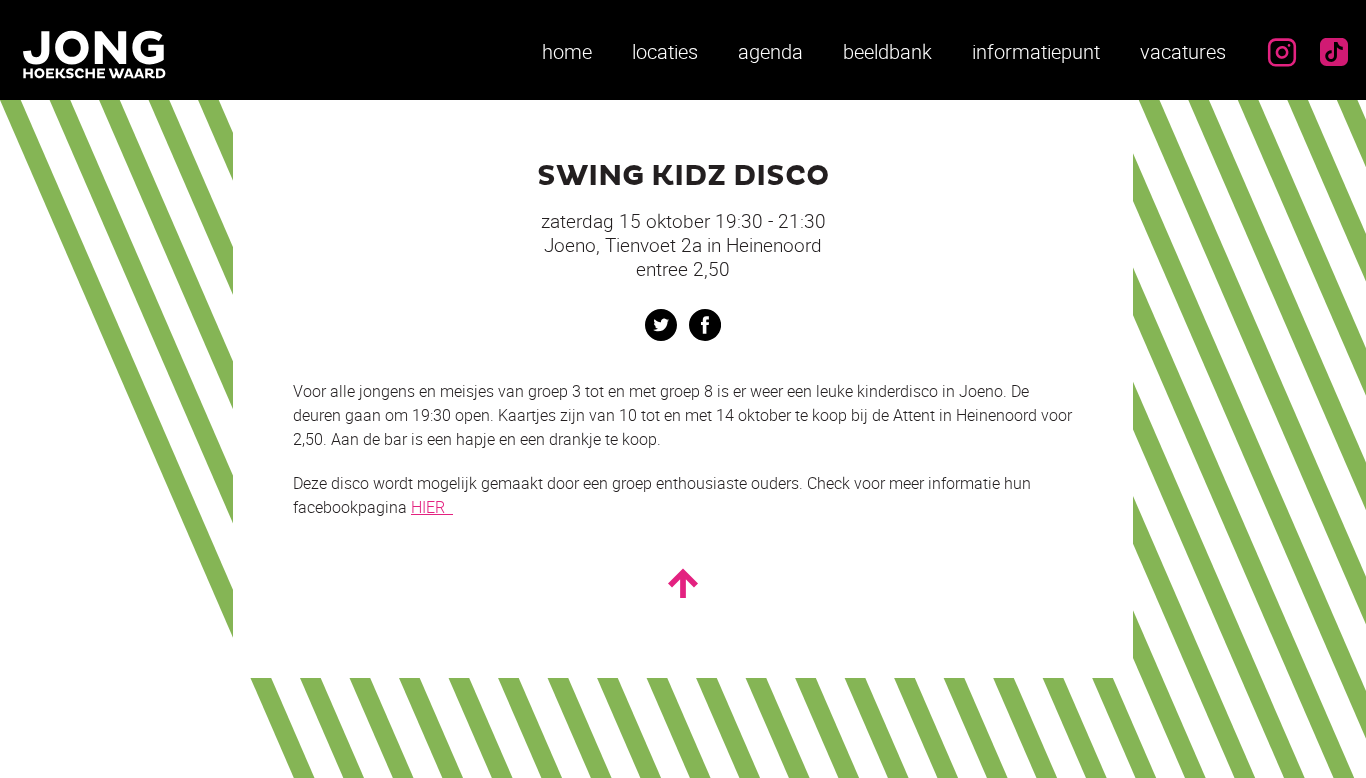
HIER (432, 507)
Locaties (665, 51)
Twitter (661, 325)
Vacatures (1183, 51)
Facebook (705, 325)
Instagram (1282, 52)
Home (567, 51)
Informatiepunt (1036, 51)
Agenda (770, 51)
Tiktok (1334, 52)
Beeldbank (887, 51)
